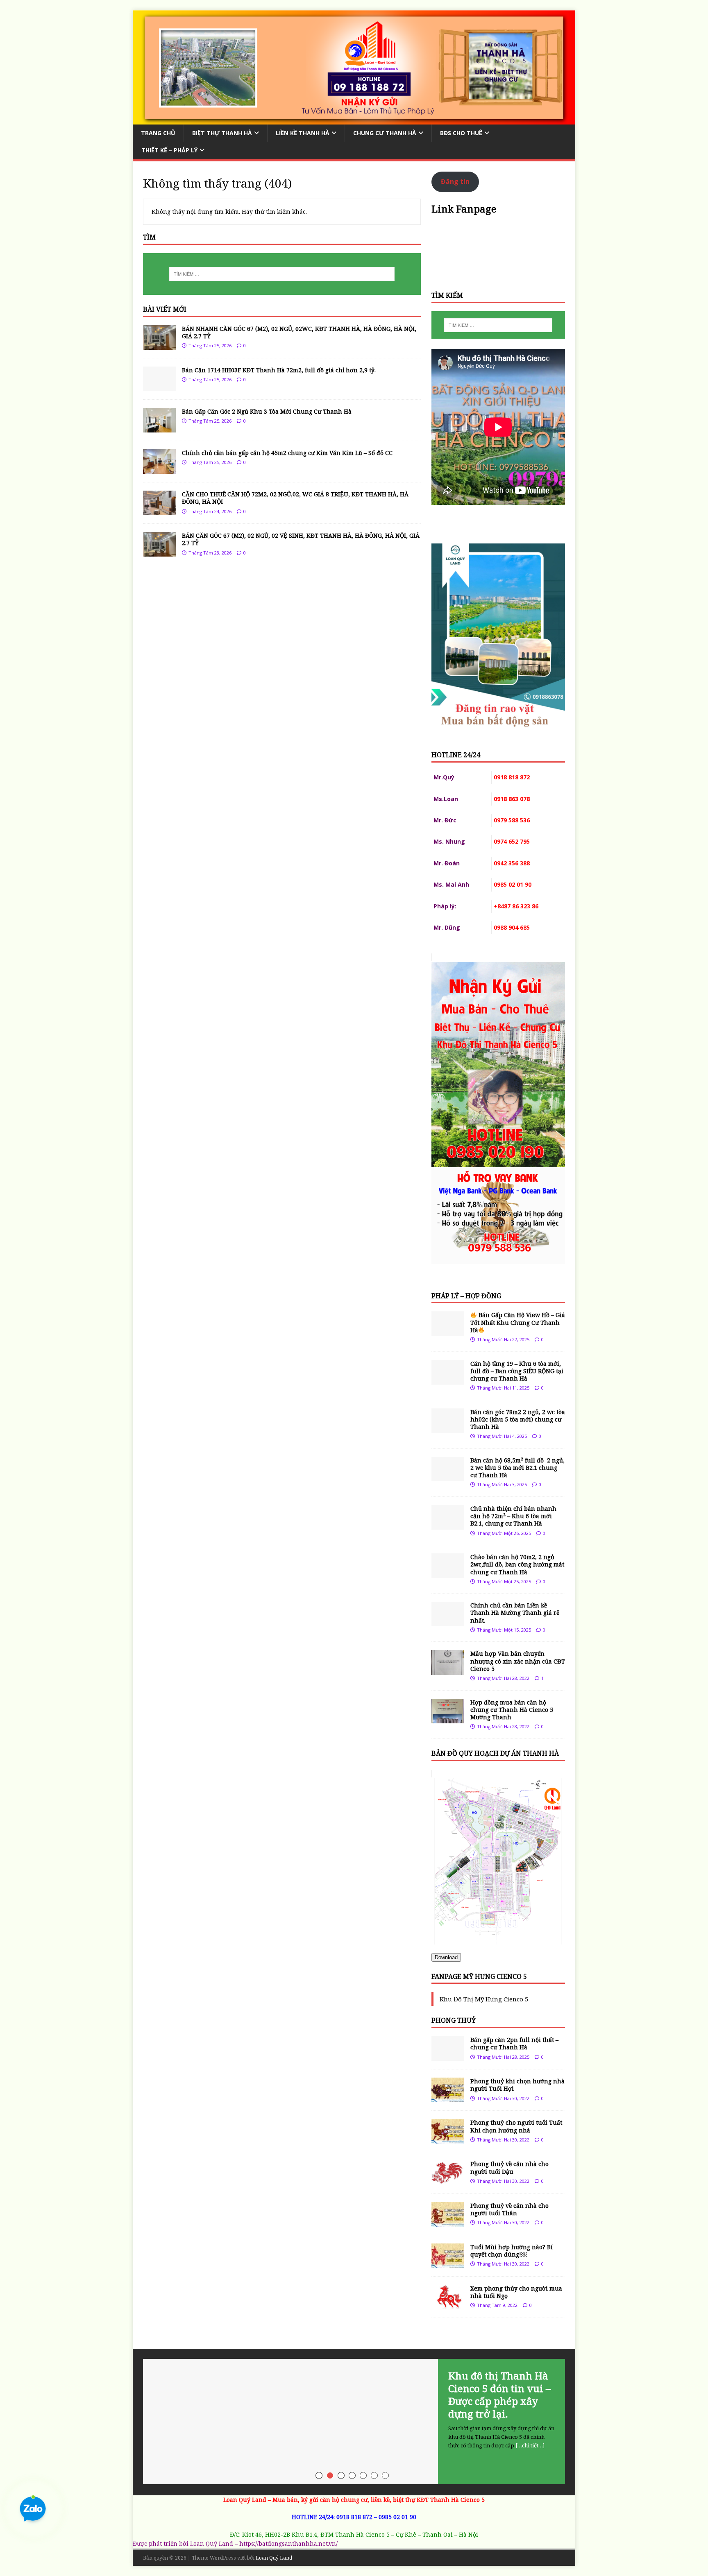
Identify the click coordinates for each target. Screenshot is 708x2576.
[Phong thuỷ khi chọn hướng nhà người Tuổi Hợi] (448, 2097)
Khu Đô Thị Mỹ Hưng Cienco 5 (484, 1999)
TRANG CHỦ (158, 133)
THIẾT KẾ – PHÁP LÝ (169, 150)
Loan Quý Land (274, 2558)
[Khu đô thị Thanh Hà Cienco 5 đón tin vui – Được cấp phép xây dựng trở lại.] (354, 2422)
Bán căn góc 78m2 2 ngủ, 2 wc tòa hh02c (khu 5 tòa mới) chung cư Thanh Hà (518, 1419)
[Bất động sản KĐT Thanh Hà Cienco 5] (354, 119)
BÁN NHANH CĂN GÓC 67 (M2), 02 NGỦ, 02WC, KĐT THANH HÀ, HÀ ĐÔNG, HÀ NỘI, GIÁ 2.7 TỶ (299, 332)
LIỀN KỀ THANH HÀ (303, 133)
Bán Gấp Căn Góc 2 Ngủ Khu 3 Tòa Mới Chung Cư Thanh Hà (267, 411)
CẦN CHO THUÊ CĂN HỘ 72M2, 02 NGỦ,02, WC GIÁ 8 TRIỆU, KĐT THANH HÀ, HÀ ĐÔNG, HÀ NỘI (295, 498)
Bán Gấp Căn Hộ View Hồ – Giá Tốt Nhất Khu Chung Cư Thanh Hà (518, 1322)
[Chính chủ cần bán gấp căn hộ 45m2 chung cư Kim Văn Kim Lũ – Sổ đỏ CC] (159, 469)
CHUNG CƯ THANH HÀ (385, 133)
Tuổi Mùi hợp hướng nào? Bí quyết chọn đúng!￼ (512, 2251)
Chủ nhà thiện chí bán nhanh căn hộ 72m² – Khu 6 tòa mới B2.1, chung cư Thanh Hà (513, 1516)
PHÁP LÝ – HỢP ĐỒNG (466, 1296)
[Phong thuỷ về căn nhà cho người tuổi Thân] (448, 2222)
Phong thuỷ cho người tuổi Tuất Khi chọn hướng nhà (516, 2126)
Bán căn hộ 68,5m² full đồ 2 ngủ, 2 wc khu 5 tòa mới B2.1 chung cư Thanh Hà (517, 1468)
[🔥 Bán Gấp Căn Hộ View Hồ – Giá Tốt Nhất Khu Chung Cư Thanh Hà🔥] (448, 1331)
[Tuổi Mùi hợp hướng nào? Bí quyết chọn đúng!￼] (448, 2263)
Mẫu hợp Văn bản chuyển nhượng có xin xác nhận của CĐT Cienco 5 (518, 1661)
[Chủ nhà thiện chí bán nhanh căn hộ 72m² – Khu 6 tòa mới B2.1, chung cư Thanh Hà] (448, 1525)
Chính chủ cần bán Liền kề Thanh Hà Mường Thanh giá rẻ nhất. (515, 1613)
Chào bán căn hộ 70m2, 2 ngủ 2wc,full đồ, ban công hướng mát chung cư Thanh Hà (517, 1564)
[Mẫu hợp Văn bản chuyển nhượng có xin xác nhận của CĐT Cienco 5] (448, 1670)
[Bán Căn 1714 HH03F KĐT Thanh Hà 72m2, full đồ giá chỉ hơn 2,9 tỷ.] (159, 386)
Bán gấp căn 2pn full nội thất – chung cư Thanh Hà (514, 2043)
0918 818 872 (354, 2517)
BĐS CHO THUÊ (461, 133)
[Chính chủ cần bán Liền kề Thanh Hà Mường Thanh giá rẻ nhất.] (448, 1622)
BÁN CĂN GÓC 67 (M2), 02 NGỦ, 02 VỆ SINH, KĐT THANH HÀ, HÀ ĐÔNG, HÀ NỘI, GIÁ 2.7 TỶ (301, 539)
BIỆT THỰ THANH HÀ (222, 133)
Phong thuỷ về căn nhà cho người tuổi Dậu (509, 2167)
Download (446, 1957)
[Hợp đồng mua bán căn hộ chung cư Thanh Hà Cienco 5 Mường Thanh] (448, 1718)
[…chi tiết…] (530, 2445)
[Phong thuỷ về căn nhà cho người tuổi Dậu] (448, 2180)
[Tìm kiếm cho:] (282, 274)
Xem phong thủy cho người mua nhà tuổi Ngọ (516, 2292)
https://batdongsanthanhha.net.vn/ (288, 2543)
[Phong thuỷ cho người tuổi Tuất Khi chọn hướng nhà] (448, 2139)
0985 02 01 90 (397, 2517)
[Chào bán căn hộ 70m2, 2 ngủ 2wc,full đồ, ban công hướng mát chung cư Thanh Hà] (448, 1573)
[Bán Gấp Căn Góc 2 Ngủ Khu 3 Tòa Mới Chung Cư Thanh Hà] (159, 428)
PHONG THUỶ (454, 2020)
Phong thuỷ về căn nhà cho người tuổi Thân (509, 2209)
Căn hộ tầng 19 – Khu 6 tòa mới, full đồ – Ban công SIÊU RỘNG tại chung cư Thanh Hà (517, 1371)
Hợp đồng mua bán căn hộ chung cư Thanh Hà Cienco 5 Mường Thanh (512, 1710)
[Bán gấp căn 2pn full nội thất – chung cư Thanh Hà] (448, 2056)
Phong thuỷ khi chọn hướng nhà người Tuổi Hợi (517, 2085)
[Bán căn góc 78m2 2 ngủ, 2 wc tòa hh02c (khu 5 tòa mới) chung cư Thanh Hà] (448, 1428)
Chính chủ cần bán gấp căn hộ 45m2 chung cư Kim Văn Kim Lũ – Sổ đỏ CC (287, 453)
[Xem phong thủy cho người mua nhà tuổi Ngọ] (448, 2304)
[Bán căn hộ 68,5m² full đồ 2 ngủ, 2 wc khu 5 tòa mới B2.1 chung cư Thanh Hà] (448, 1476)
